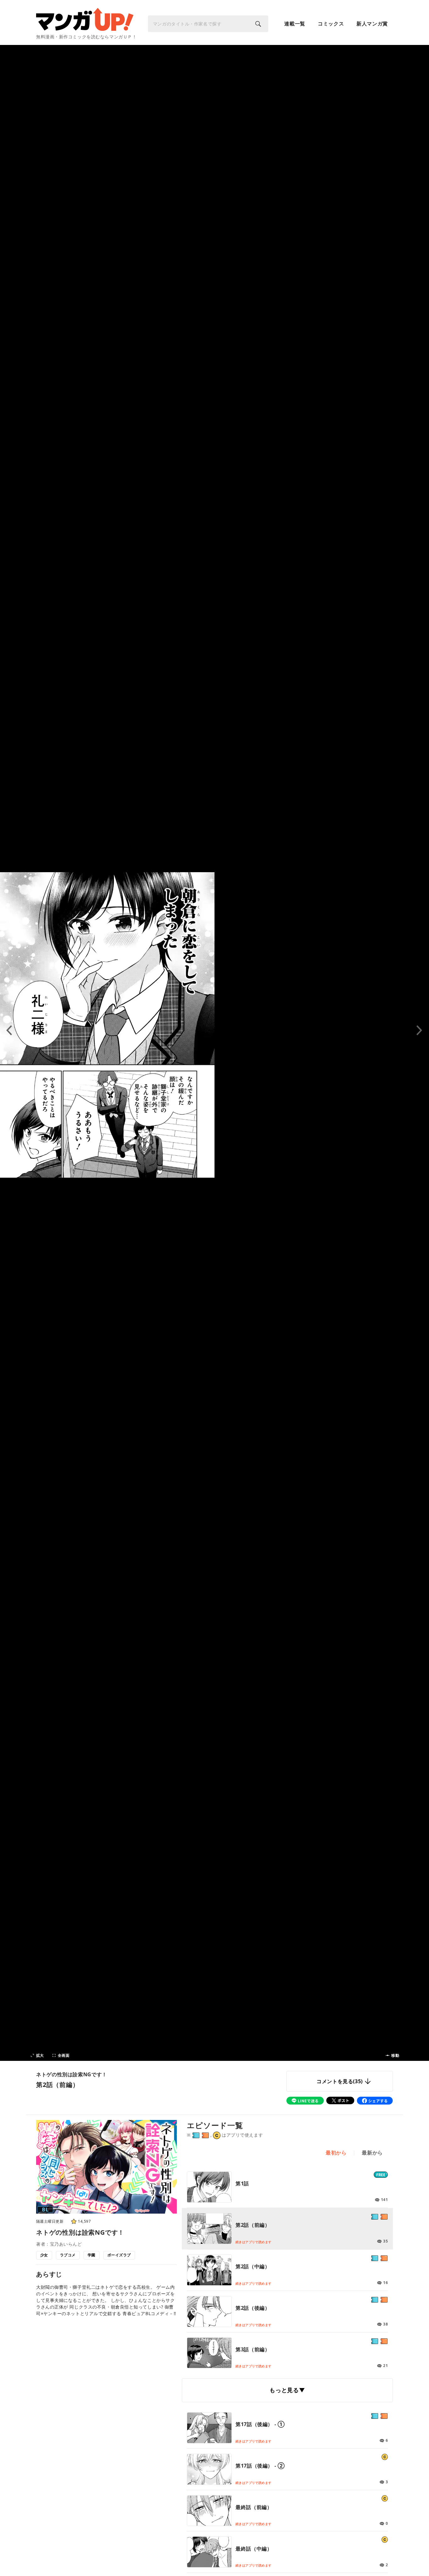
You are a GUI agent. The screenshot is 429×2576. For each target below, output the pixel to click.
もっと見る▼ (287, 2390)
